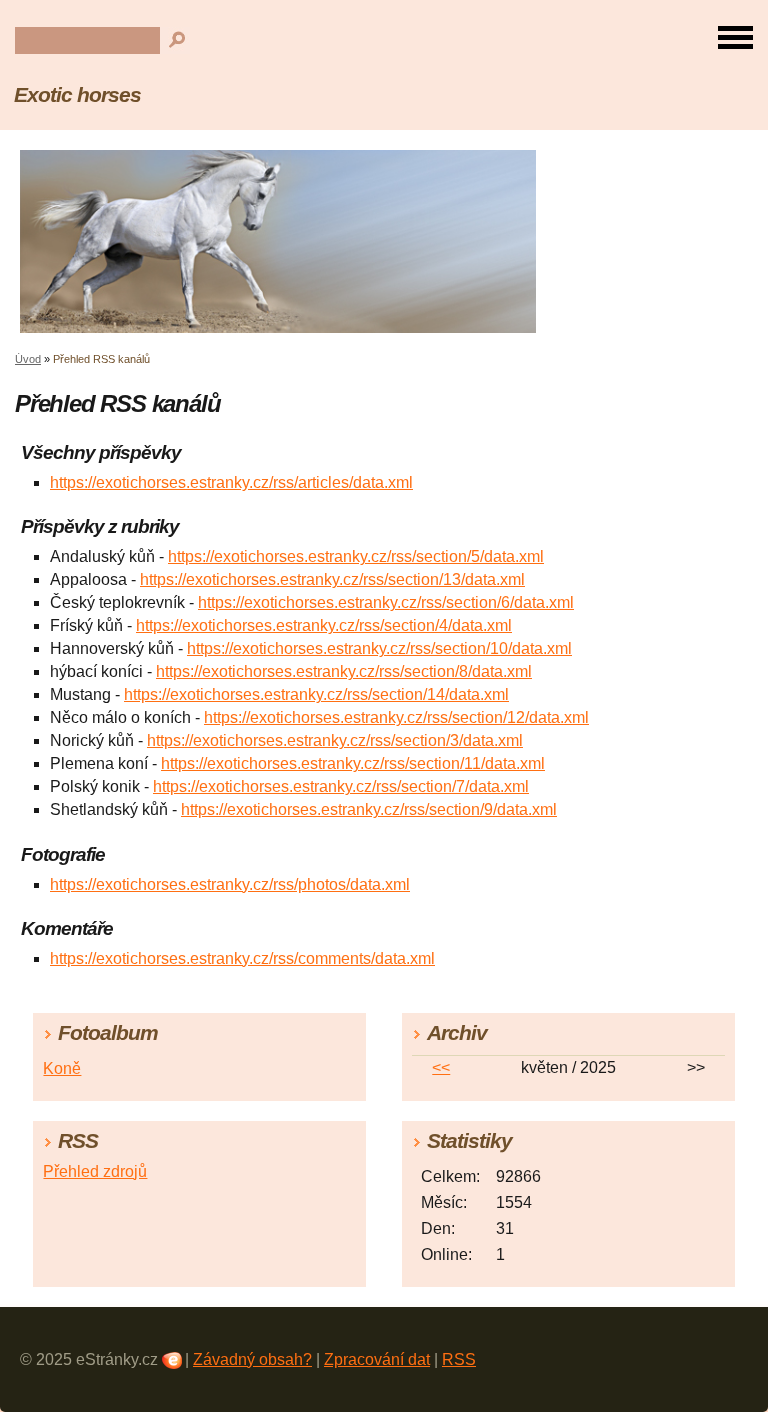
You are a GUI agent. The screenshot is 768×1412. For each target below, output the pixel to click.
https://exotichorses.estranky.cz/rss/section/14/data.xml (316, 694)
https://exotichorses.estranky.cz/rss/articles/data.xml (231, 482)
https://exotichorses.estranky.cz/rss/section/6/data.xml (386, 602)
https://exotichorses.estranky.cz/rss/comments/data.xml (242, 958)
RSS (459, 1359)
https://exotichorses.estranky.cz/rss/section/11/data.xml (353, 763)
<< (441, 1067)
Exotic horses (77, 94)
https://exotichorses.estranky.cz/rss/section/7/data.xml (341, 786)
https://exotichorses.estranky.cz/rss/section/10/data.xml (379, 648)
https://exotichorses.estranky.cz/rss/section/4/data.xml (324, 625)
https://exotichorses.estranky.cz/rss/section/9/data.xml (369, 809)
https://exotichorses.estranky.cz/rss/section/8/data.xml (344, 671)
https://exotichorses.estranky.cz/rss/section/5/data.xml (356, 556)
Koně (62, 1068)
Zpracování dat (377, 1359)
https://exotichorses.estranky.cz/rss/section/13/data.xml (332, 579)
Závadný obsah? (252, 1359)
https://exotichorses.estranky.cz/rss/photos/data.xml (230, 884)
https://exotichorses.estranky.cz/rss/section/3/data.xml (335, 740)
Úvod (28, 359)
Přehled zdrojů (95, 1171)
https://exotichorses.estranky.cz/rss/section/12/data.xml (396, 717)
